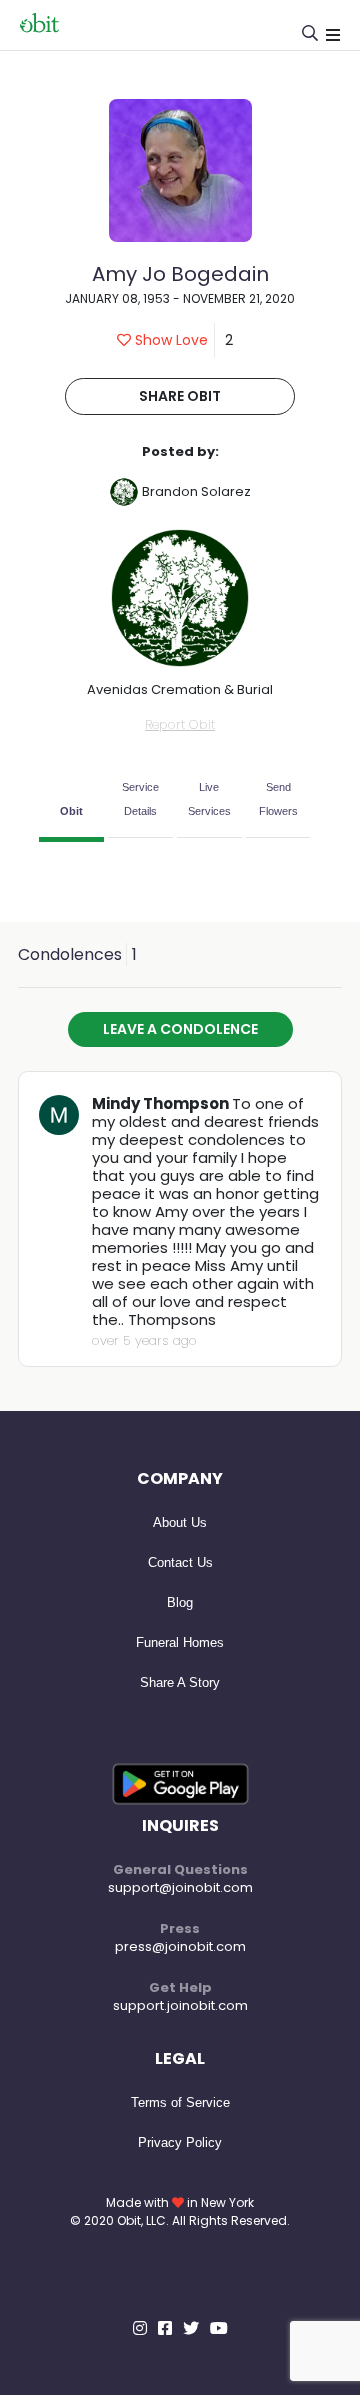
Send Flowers (278, 799)
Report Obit (180, 724)
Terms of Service (180, 2102)
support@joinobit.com (180, 1887)
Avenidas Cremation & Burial (180, 689)
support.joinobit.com (180, 2005)
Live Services (209, 799)
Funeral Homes (180, 1642)
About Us (180, 1522)
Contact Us (180, 1562)
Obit (71, 811)
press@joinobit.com (180, 1946)
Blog (180, 1602)
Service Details (140, 799)
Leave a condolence (180, 1029)
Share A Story (180, 1682)
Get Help (180, 1987)
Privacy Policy (180, 2142)
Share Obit (180, 396)
